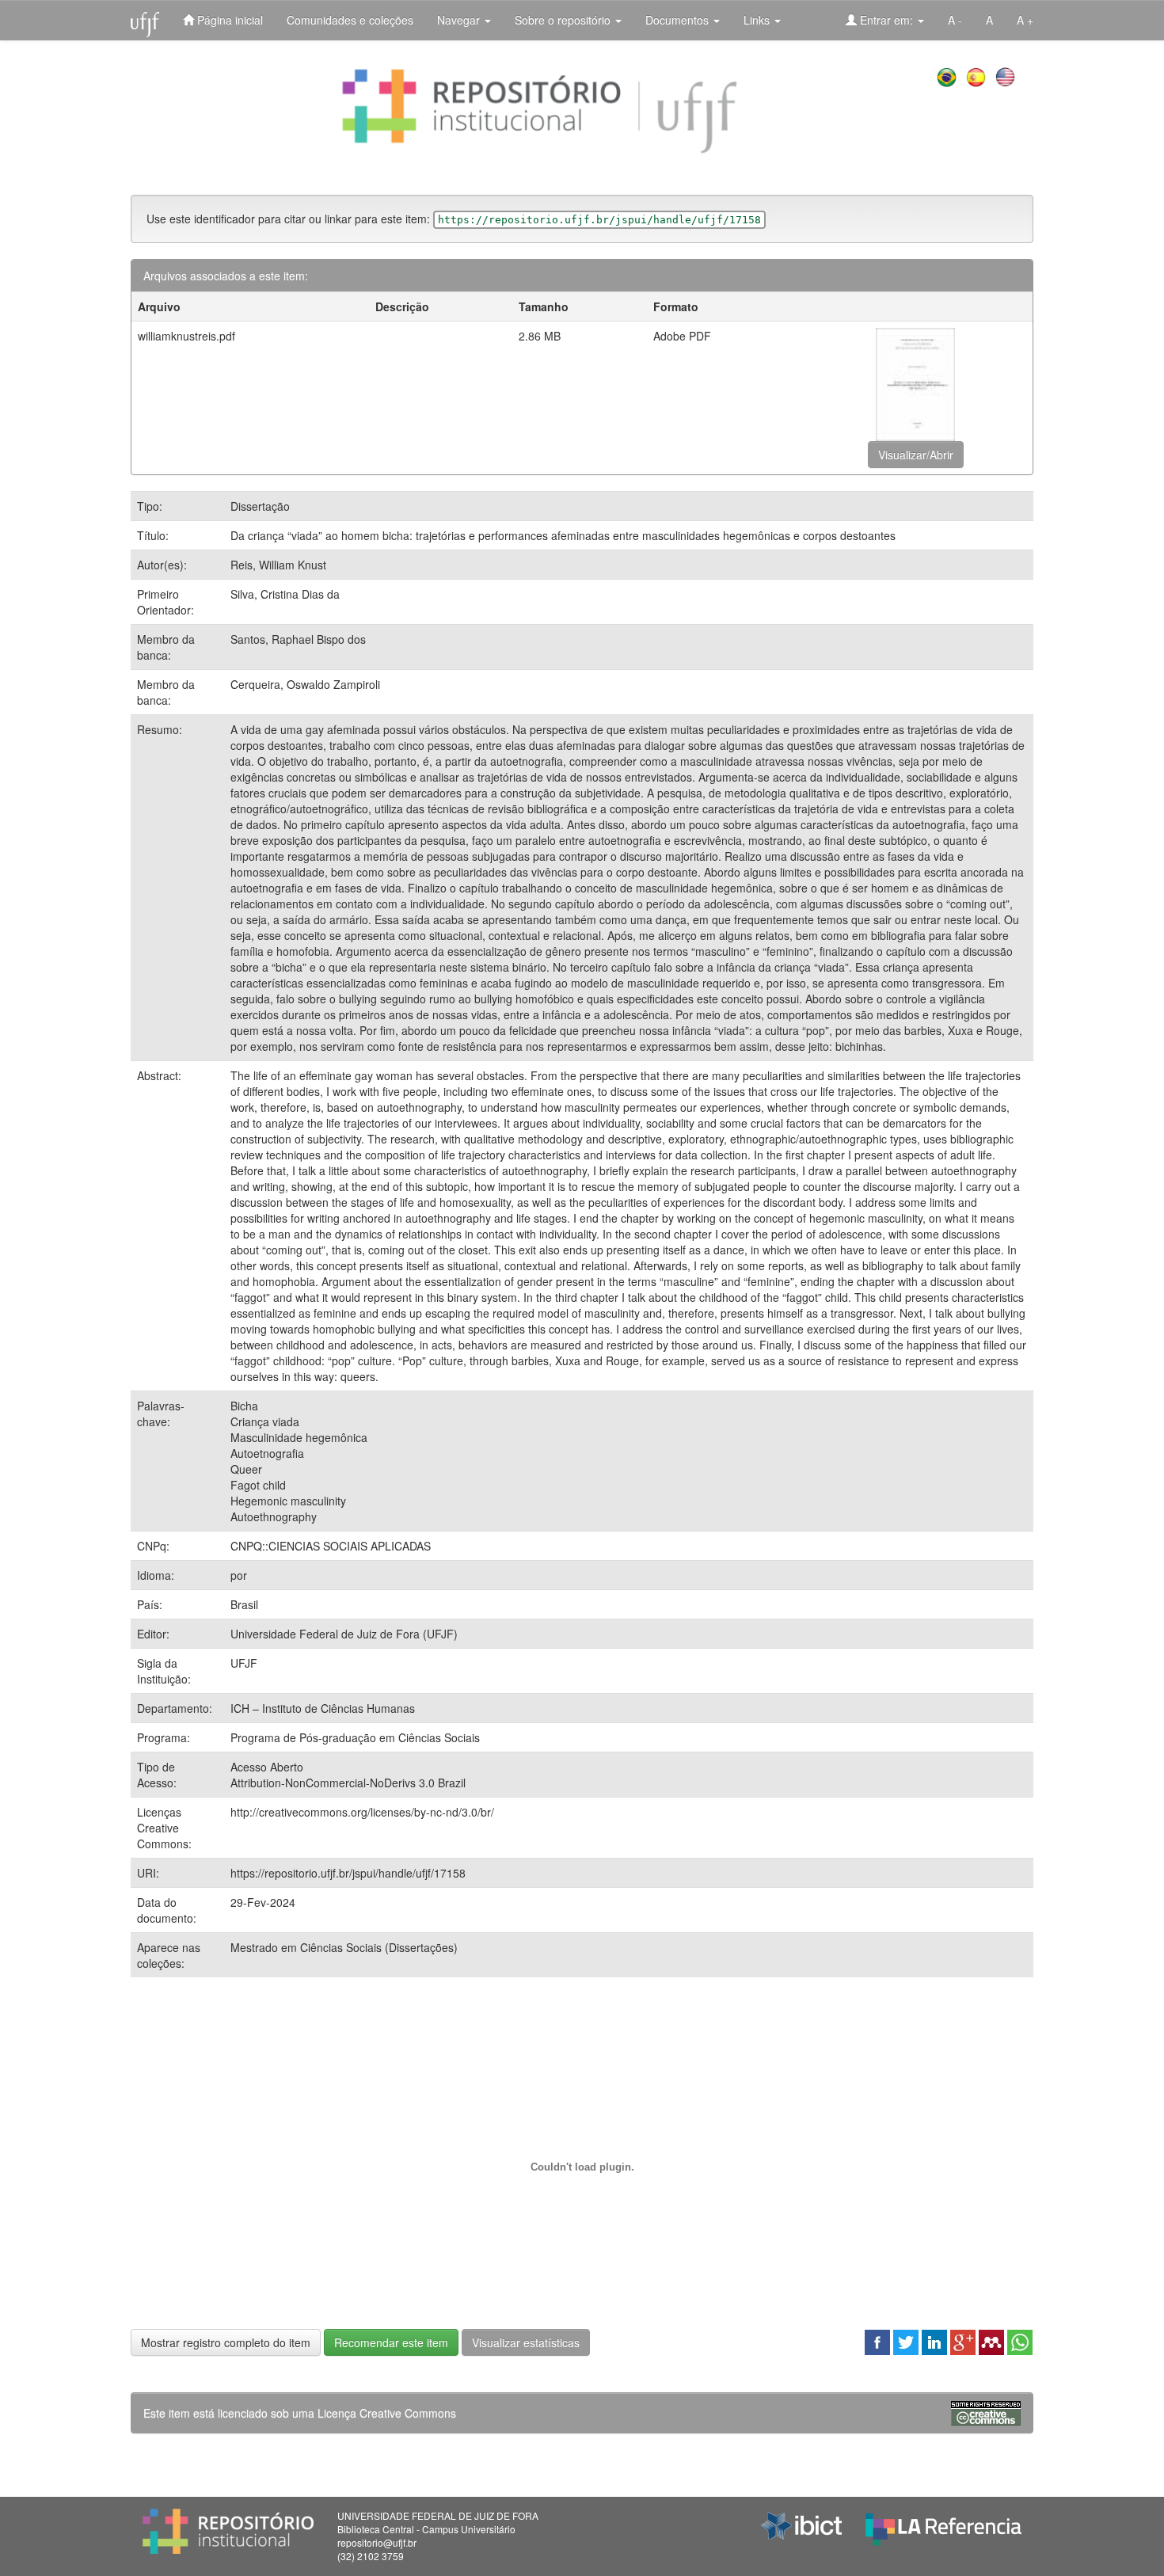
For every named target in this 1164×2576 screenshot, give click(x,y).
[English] (1007, 75)
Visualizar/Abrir (916, 455)
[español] (978, 75)
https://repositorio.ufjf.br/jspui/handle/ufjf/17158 (348, 1873)
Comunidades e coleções (350, 20)
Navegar (460, 20)
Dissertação (260, 506)
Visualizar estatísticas (526, 2342)
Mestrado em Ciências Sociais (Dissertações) (344, 1947)
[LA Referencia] (943, 2525)
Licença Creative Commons (387, 2413)
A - (955, 20)
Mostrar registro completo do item (226, 2342)
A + (1025, 20)
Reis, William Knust (278, 565)
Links (758, 20)
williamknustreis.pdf (186, 336)
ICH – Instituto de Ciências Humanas (323, 1708)
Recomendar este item (391, 2342)
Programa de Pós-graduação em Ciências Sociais (355, 1737)
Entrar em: (886, 20)
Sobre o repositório (564, 20)
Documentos (679, 20)
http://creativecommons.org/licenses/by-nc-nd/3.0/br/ (362, 1812)
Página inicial (228, 20)
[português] (948, 75)
